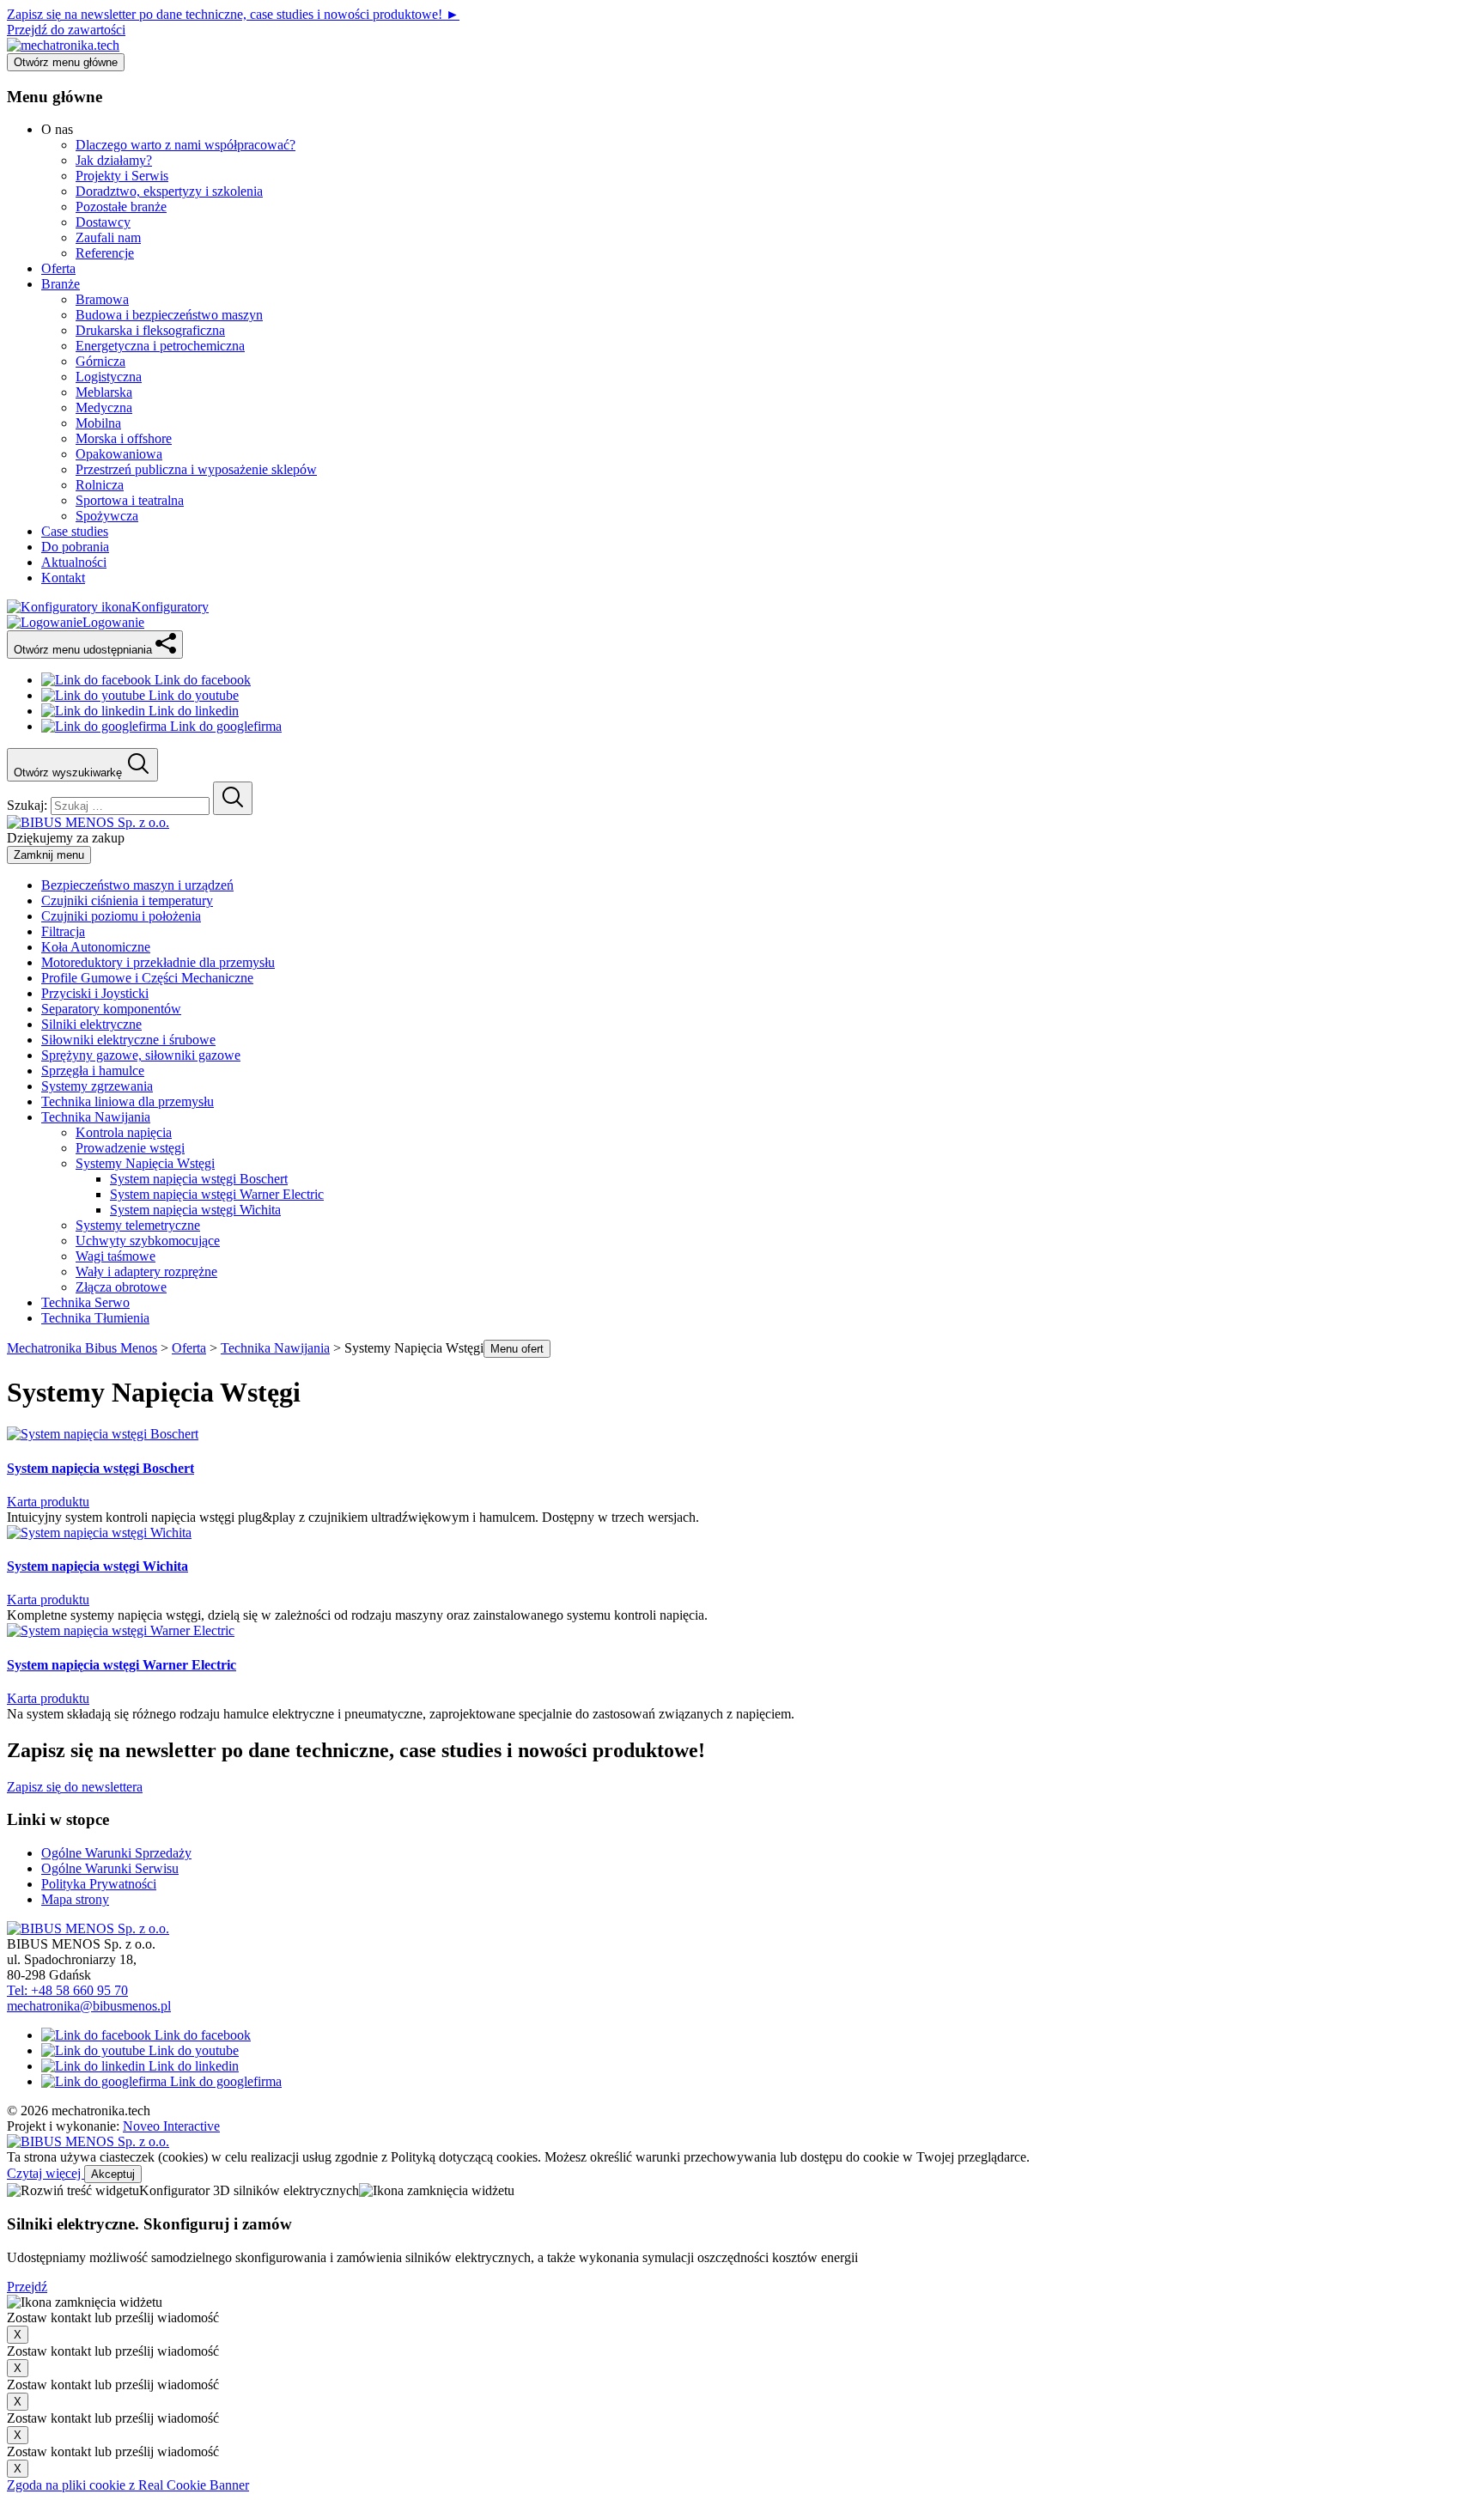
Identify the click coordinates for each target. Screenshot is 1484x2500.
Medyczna (104, 408)
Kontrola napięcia (124, 1132)
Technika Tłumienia (95, 1318)
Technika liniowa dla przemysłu (128, 1101)
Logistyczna (109, 377)
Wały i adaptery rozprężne (146, 1271)
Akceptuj (113, 2174)
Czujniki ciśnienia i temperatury (127, 900)
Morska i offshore (124, 438)
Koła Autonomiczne (96, 947)
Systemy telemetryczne (138, 1225)
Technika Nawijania (96, 1117)
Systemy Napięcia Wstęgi (145, 1163)
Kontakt (63, 578)
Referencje (105, 253)
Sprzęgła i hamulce (93, 1071)
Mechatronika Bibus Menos (82, 1348)
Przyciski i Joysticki (95, 993)
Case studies (75, 531)
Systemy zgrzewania (97, 1086)
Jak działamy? (114, 160)
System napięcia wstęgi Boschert (199, 1179)
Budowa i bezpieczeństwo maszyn (169, 315)
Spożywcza (107, 516)
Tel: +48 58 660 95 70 (67, 1990)
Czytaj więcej (46, 2173)
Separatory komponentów (111, 1009)
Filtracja (63, 931)
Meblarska (104, 392)
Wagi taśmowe (116, 1256)
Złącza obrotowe (121, 1287)
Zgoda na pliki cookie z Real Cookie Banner (128, 2485)
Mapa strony (75, 1899)
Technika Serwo (85, 1302)
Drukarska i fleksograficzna (150, 330)
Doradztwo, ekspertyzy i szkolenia (169, 191)
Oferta (58, 268)
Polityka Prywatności (99, 1884)
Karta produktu (48, 1502)
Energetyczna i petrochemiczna (160, 346)
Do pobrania (75, 547)
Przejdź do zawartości (66, 30)
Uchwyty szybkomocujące (148, 1241)
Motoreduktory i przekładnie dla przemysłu (158, 962)
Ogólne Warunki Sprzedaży (116, 1853)
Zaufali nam (108, 237)
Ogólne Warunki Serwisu (110, 1868)
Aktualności (74, 562)
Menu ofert (517, 1349)
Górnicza (100, 361)
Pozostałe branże (121, 207)
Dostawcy (103, 222)
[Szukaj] (233, 798)
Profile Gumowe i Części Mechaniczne (147, 978)
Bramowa (102, 299)
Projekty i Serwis (122, 176)
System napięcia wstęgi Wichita (195, 1210)
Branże (61, 284)
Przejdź (27, 2287)
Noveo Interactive (171, 2126)
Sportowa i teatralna (130, 500)
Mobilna (98, 423)
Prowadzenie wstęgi (130, 1148)
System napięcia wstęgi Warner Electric (217, 1194)
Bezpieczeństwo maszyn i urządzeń (137, 885)
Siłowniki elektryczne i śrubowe (128, 1040)
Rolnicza (100, 485)
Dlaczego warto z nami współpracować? (185, 145)
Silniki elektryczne (91, 1024)
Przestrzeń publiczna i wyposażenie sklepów (196, 469)
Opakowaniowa (119, 454)
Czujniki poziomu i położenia (121, 916)
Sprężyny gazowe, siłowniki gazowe (141, 1055)
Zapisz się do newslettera (75, 1787)
